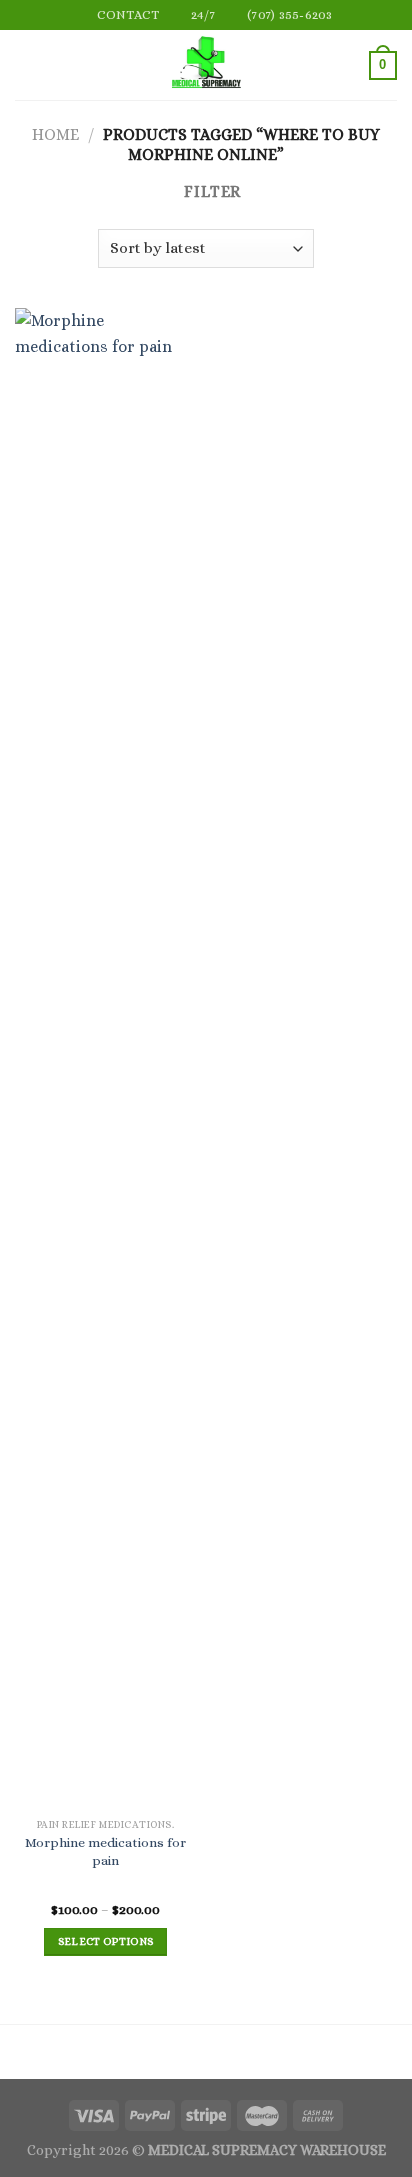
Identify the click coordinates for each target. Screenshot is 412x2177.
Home (55, 134)
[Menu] (27, 65)
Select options (106, 1941)
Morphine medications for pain (105, 1851)
